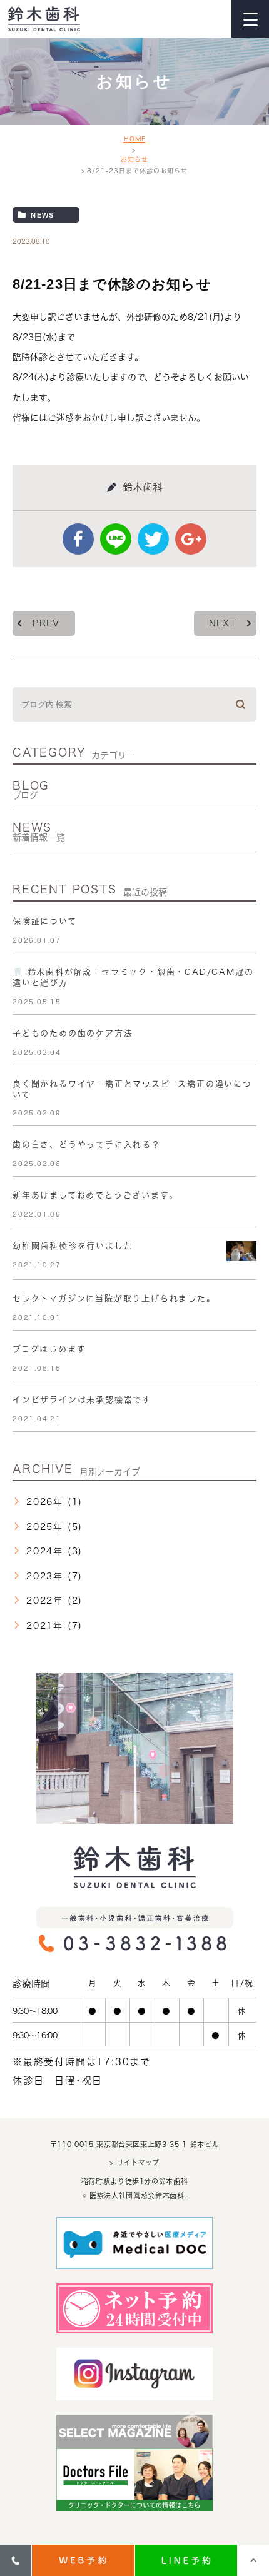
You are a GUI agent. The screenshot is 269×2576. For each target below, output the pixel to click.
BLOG (31, 790)
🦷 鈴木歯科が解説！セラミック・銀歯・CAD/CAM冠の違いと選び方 (133, 977)
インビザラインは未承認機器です (82, 1400)
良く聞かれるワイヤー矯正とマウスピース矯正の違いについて (132, 1089)
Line (116, 539)
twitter (153, 539)
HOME (135, 139)
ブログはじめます (49, 1349)
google (191, 539)
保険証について (45, 921)
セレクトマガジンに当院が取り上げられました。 (114, 1298)
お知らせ (134, 159)
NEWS (39, 832)
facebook (78, 539)
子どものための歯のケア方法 (73, 1033)
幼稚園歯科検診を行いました (73, 1246)
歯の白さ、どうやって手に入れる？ (87, 1145)
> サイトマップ (134, 2162)
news (42, 215)
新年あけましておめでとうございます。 (95, 1195)
